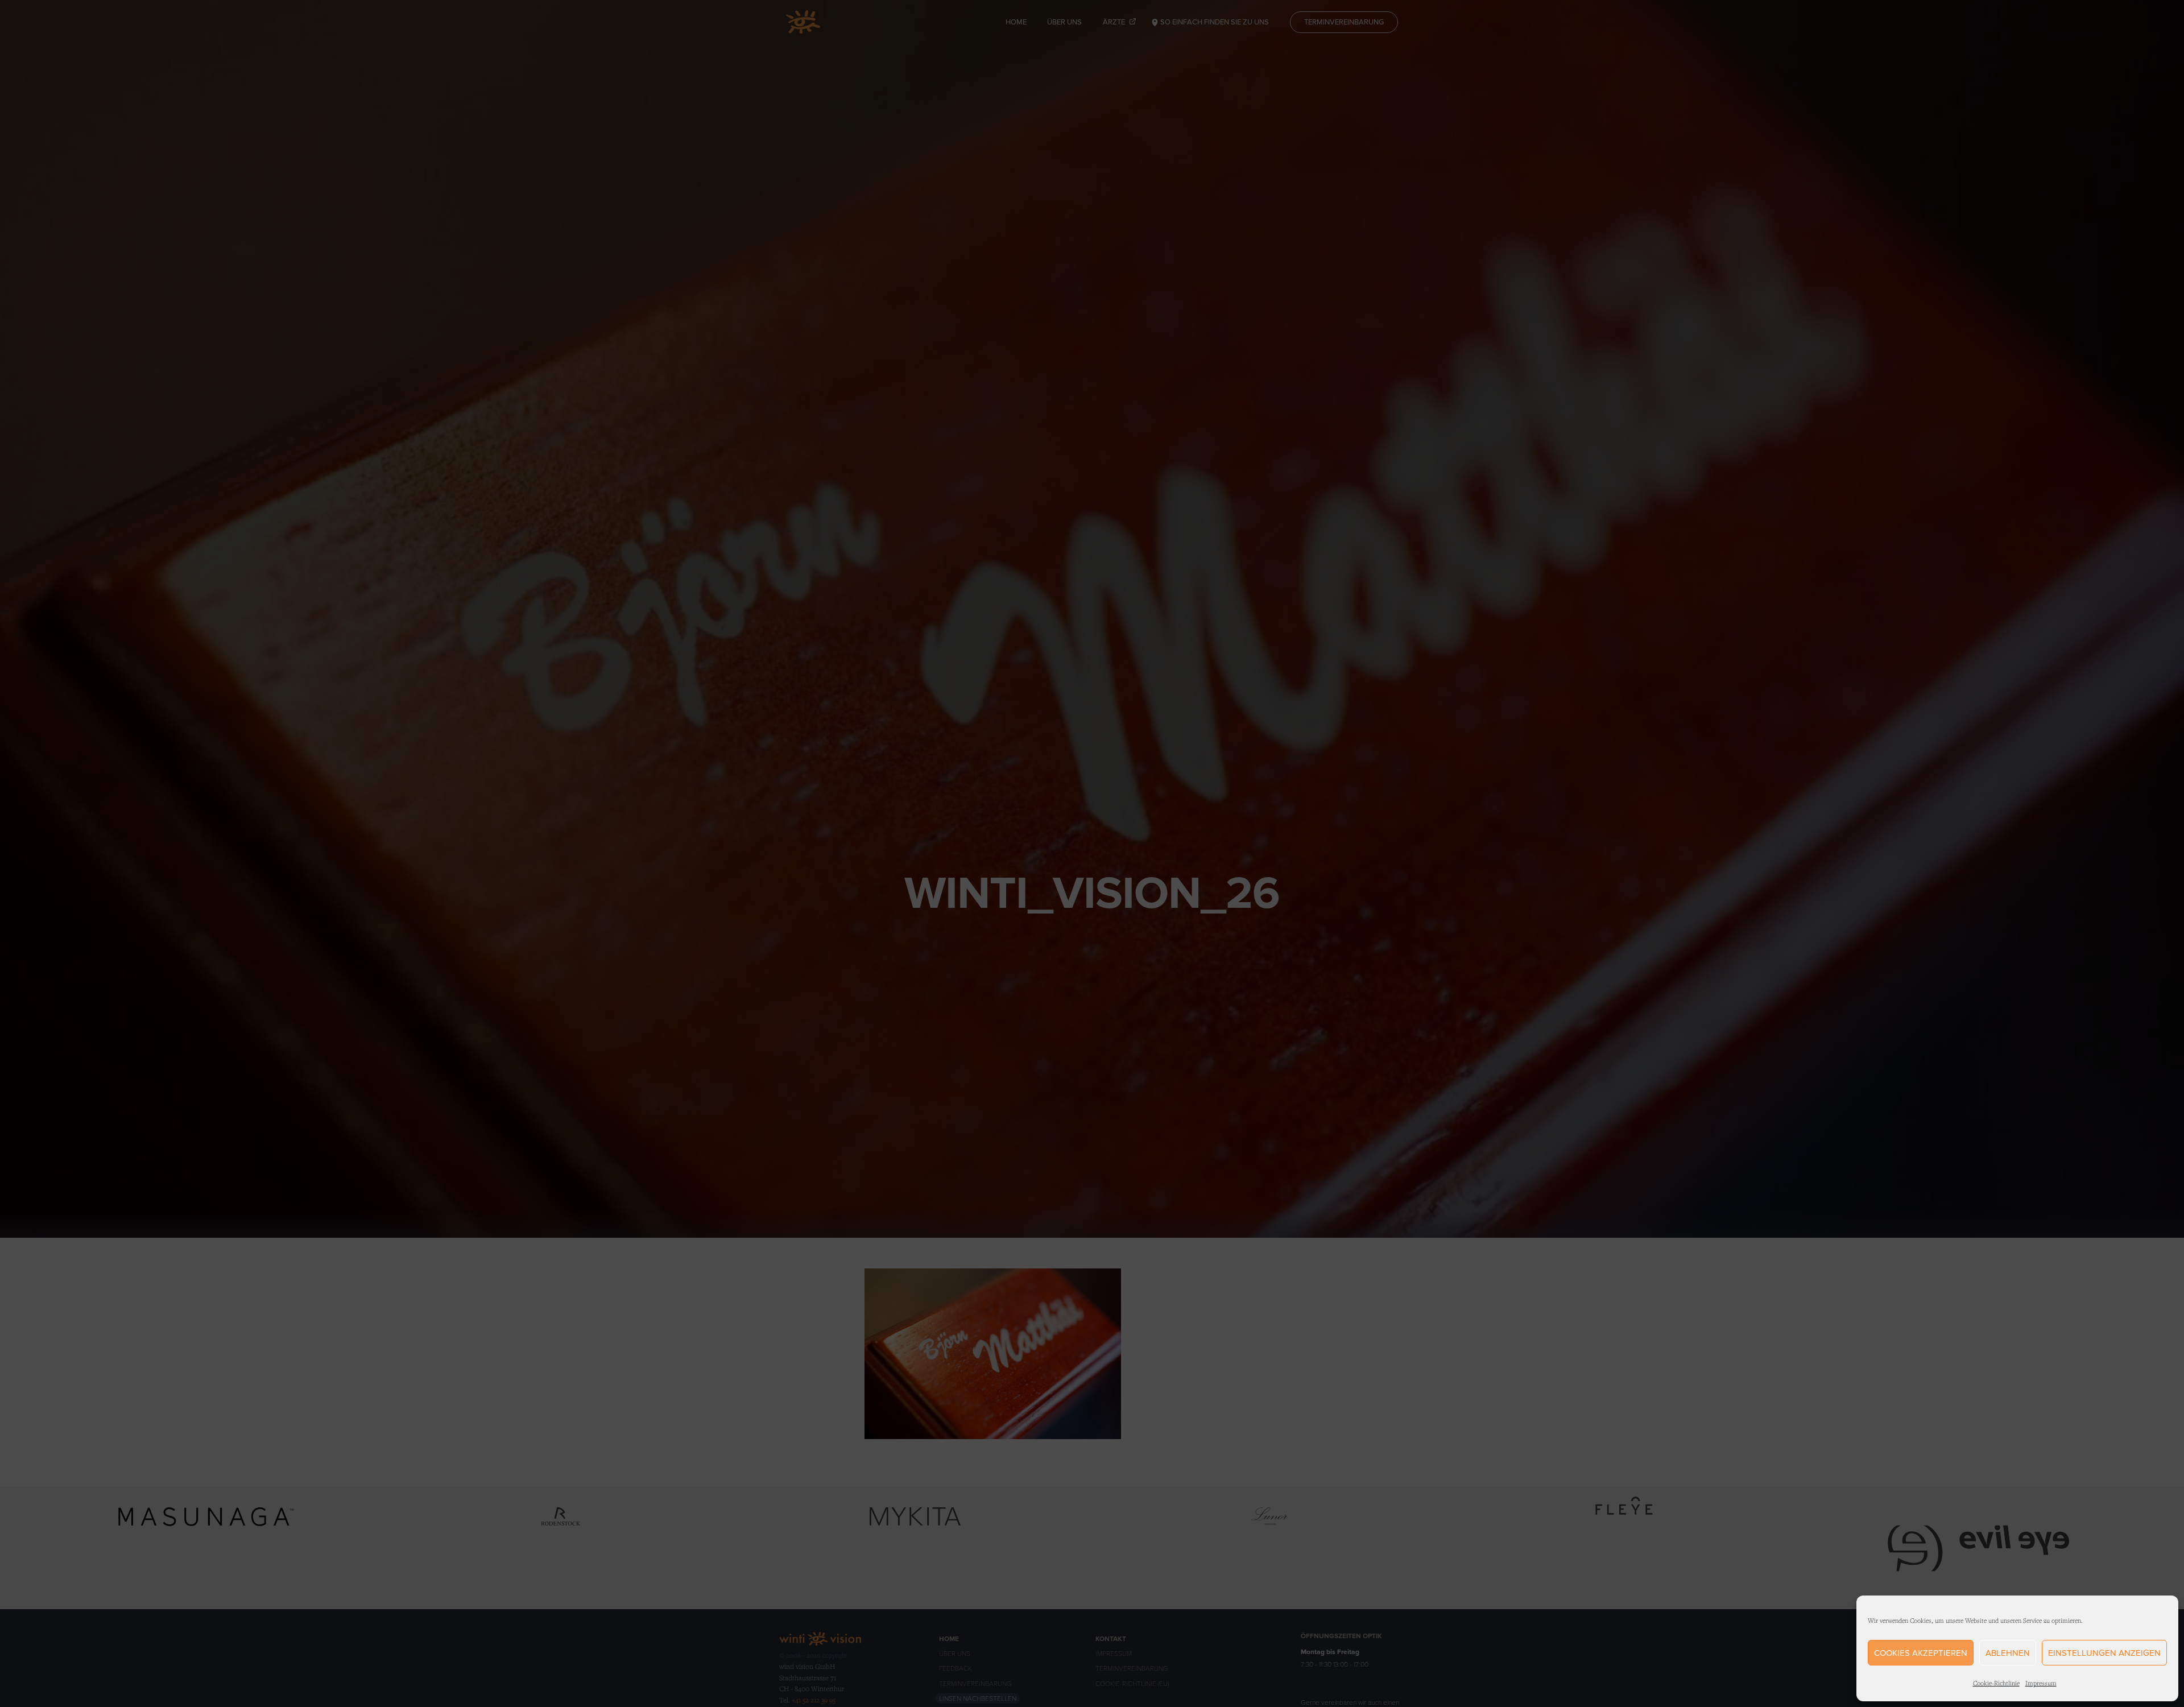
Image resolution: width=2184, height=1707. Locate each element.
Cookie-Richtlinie (1996, 1683)
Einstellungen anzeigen (2104, 1653)
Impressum (2041, 1683)
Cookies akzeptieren (1921, 1653)
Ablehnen (2008, 1653)
